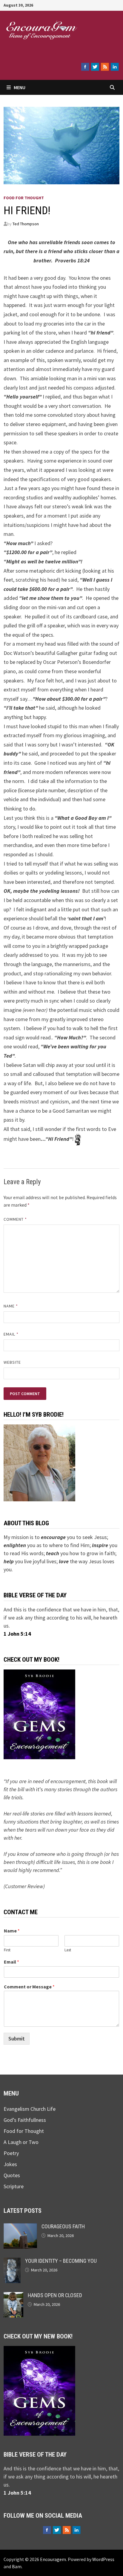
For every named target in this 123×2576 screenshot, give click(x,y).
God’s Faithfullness (25, 2120)
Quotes (12, 2175)
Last (68, 1950)
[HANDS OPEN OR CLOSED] (13, 2296)
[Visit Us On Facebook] (85, 67)
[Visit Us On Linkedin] (114, 67)
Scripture (14, 2186)
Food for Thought (24, 198)
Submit (17, 2039)
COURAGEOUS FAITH (63, 2226)
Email (11, 1334)
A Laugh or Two (21, 2142)
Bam (17, 2566)
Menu (20, 87)
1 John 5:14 (17, 1634)
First (7, 1950)
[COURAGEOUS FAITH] (20, 2227)
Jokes (10, 2164)
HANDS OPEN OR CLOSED (55, 2295)
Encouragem (40, 48)
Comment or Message (29, 1987)
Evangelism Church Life (30, 2109)
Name (11, 1306)
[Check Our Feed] (105, 67)
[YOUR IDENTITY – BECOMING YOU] (12, 2262)
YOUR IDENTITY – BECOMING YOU (61, 2261)
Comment (15, 1219)
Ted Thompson (26, 224)
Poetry (11, 2153)
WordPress (103, 2559)
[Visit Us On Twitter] (95, 67)
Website (12, 1362)
